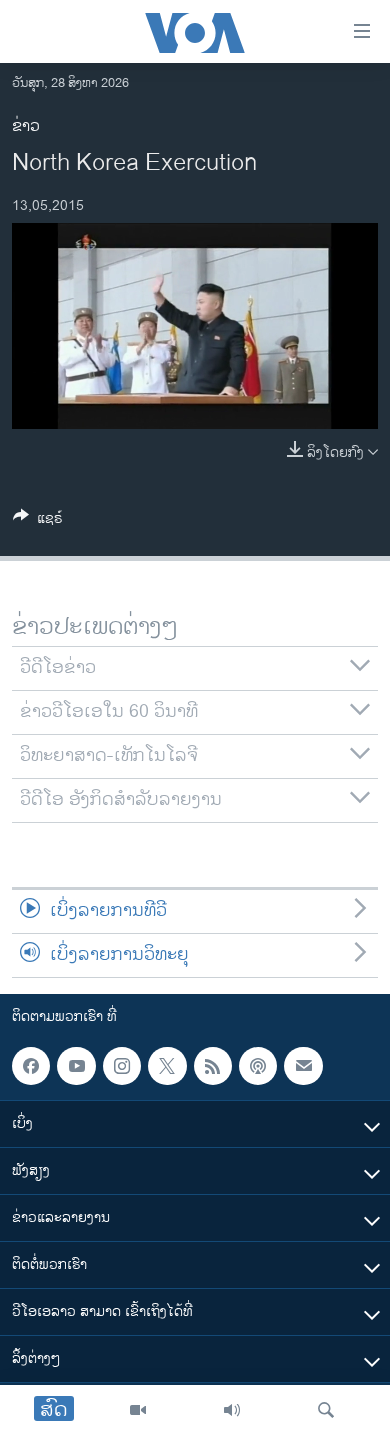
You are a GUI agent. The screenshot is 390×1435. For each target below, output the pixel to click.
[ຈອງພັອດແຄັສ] (303, 1066)
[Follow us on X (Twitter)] (167, 1066)
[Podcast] (258, 1066)
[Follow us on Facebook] (31, 1066)
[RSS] (213, 1066)
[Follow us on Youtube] (76, 1066)
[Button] (38, 521)
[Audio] (232, 1410)
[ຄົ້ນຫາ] (326, 1410)
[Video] (138, 1410)
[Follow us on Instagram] (122, 1066)
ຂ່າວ (26, 126)
